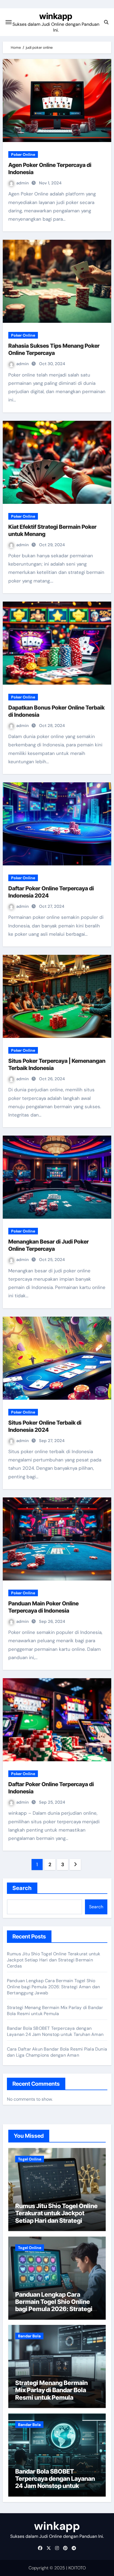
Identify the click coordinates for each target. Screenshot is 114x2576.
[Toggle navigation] (9, 22)
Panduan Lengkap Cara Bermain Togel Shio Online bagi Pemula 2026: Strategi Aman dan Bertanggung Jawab (53, 1987)
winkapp (56, 16)
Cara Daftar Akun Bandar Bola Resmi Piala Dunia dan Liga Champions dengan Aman (57, 2052)
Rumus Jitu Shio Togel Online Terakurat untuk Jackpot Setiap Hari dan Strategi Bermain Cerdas (54, 1960)
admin (23, 183)
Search (22, 1888)
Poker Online (23, 154)
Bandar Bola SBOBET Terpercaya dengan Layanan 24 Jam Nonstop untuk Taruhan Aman (55, 2031)
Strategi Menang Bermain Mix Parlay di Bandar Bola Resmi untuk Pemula (55, 2011)
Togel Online (30, 2159)
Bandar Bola (29, 2336)
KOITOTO (77, 2568)
